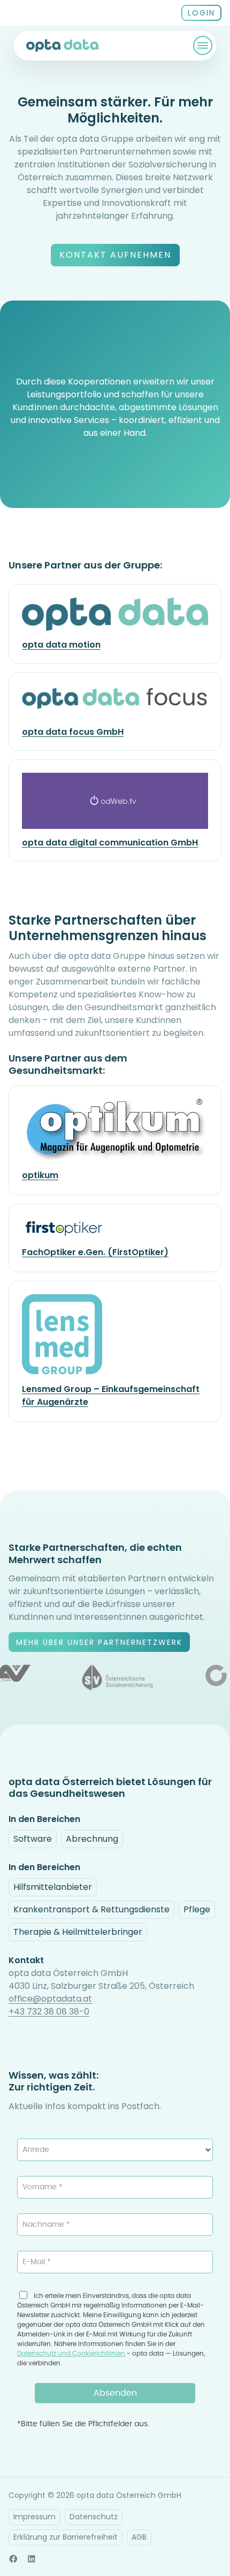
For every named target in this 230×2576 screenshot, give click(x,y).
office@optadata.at (50, 1999)
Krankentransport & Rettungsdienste (91, 1909)
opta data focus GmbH (73, 732)
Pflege (197, 1909)
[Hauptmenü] (203, 45)
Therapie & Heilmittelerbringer (78, 1932)
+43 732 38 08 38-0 (49, 2012)
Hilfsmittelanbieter (53, 1887)
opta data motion (61, 645)
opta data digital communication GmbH (110, 843)
